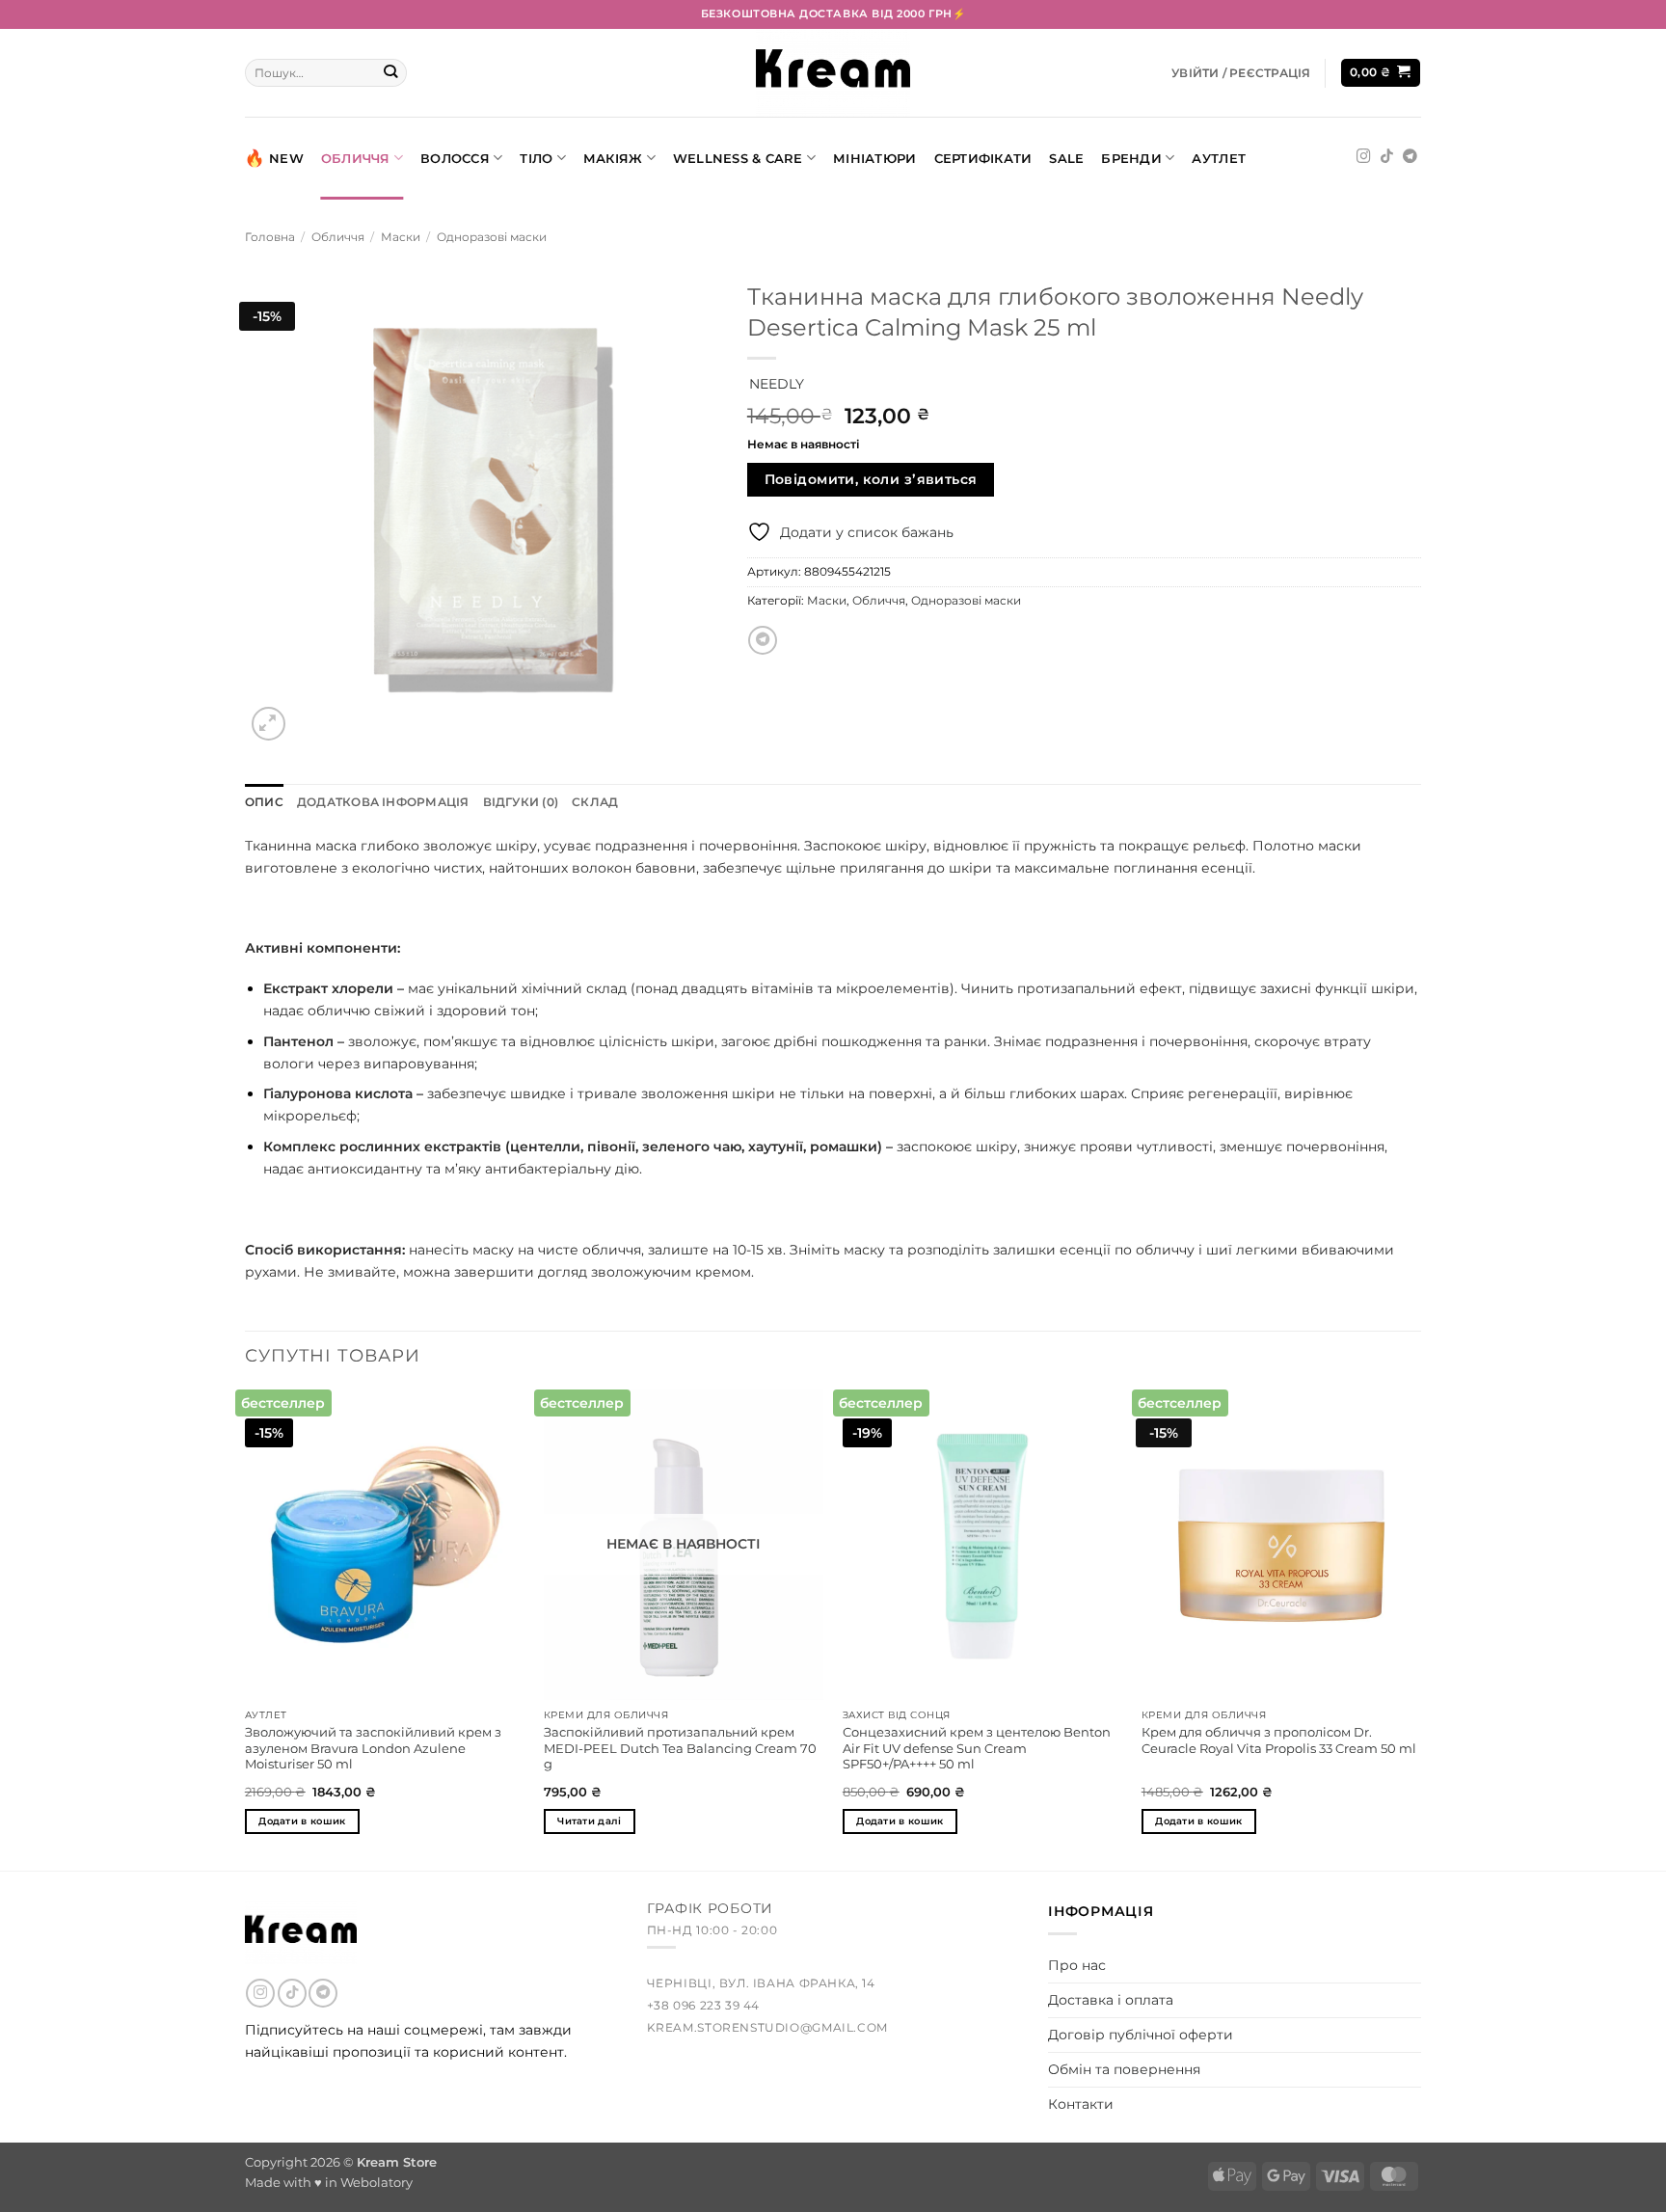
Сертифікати (983, 158)
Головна (270, 237)
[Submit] (391, 73)
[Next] (1420, 1628)
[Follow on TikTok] (1387, 157)
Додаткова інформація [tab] (383, 802)
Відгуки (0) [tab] (521, 802)
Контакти (1081, 2104)
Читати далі (589, 1821)
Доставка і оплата (1111, 2000)
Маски (401, 237)
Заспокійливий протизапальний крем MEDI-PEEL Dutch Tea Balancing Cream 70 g (680, 1748)
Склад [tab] (595, 802)
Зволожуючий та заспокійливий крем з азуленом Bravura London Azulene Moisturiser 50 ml (373, 1748)
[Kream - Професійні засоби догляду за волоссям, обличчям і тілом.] (833, 73)
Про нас (1077, 1965)
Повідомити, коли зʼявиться (871, 479)
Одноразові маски (492, 237)
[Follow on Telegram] (1410, 157)
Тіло (536, 158)
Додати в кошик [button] (302, 1821)
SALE (1066, 158)
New (286, 158)
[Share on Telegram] (763, 640)
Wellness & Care (738, 158)
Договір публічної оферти (1141, 2035)
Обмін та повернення (1124, 2069)
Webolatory (376, 2182)
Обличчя (356, 158)
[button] (1241, 73)
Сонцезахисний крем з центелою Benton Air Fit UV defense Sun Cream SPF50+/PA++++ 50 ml (977, 1748)
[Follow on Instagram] (1364, 157)
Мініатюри (874, 158)
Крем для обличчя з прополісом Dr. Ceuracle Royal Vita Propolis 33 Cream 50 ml (1279, 1740)
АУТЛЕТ (1219, 158)
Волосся (455, 158)
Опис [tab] (264, 802)
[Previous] (246, 1628)
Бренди (1131, 158)
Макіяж (613, 158)
